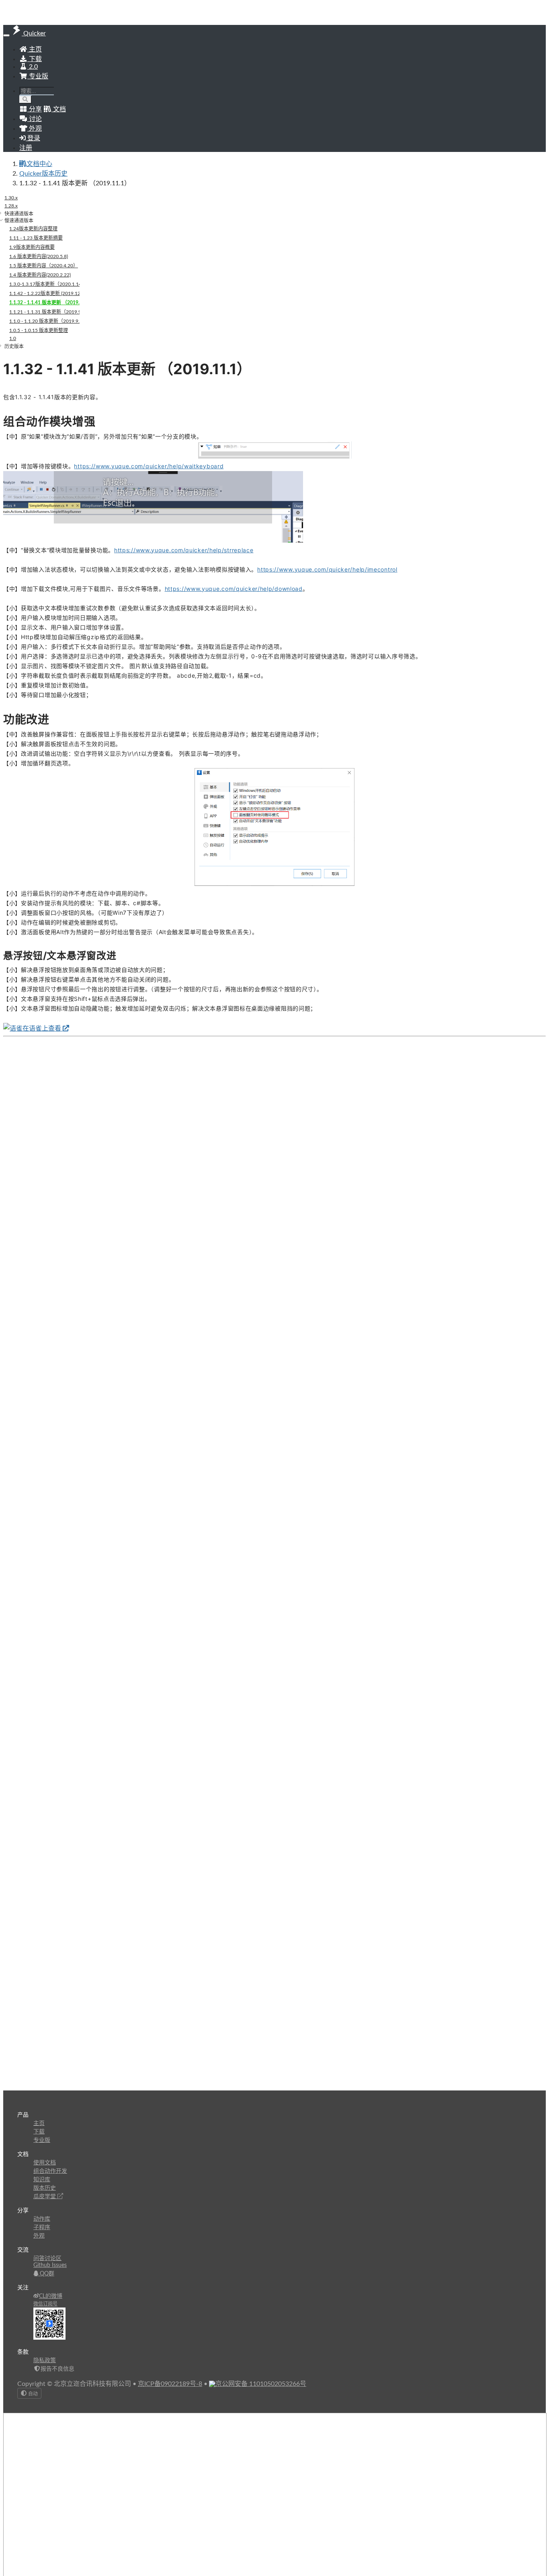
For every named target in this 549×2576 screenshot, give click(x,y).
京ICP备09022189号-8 (170, 2384)
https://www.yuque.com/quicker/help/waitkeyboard (149, 466)
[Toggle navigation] (6, 35)
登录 (33, 138)
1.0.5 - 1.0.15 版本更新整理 (39, 330)
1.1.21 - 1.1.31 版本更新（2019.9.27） (44, 312)
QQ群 (46, 2274)
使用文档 (45, 2163)
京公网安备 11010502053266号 (261, 2384)
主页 (35, 49)
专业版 (38, 76)
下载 (35, 59)
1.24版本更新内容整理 (33, 229)
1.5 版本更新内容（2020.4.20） (44, 266)
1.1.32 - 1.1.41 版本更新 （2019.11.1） (44, 303)
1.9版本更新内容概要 (32, 247)
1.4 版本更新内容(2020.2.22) (40, 275)
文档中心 (39, 164)
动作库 (42, 2219)
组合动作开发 (50, 2171)
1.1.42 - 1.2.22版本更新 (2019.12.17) (44, 293)
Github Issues (50, 2265)
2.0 (33, 67)
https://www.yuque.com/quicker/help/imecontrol (327, 569)
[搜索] (26, 99)
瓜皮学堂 (45, 2197)
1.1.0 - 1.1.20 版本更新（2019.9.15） (44, 321)
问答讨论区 (47, 2258)
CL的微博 (51, 2296)
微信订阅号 (45, 2304)
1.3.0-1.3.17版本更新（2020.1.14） (44, 284)
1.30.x (11, 198)
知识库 (42, 2180)
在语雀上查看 (43, 1029)
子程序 (42, 2228)
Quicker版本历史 (43, 174)
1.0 (13, 338)
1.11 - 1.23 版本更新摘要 (36, 238)
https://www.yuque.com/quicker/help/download (234, 589)
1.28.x (11, 206)
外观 (39, 2236)
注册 (26, 148)
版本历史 (45, 2188)
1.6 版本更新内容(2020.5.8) (39, 256)
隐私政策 (45, 2361)
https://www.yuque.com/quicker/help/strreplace (184, 550)
